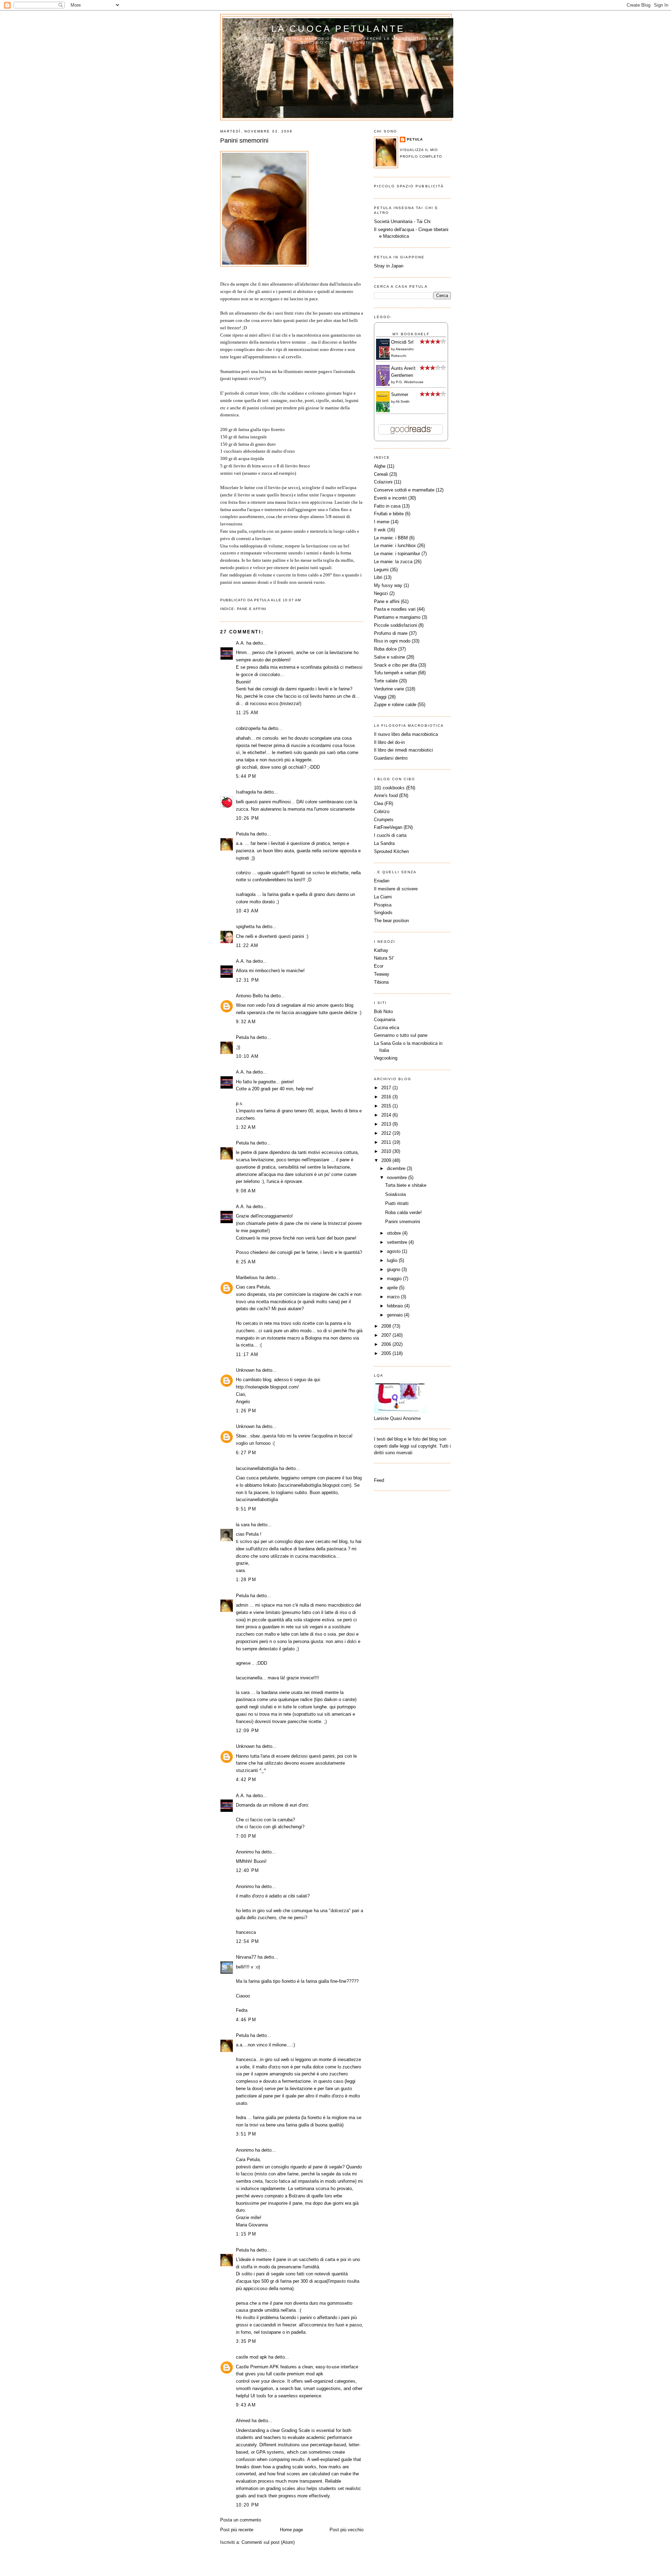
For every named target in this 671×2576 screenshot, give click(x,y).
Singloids (383, 913)
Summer (400, 394)
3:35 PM (246, 2341)
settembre (398, 1242)
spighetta (245, 927)
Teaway (382, 974)
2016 (387, 1097)
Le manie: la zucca (393, 562)
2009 (387, 1160)
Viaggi (380, 697)
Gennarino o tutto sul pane (401, 1035)
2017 (387, 1088)
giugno (394, 1269)
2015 (387, 1106)
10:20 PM (247, 2505)
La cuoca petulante (338, 29)
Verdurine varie (389, 689)
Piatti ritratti (397, 1203)
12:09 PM (247, 1731)
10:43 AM (247, 911)
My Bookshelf (411, 334)
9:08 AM (246, 1191)
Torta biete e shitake (406, 1185)
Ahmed (243, 2421)
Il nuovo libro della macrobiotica (406, 734)
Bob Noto (383, 1011)
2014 (387, 1115)
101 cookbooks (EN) (395, 788)
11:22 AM (247, 945)
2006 (387, 1344)
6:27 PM (246, 1453)
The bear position (391, 921)
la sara (243, 1525)
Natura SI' (384, 958)
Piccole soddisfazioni (395, 625)
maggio (395, 1279)
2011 (387, 1142)
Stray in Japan (389, 266)
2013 (387, 1124)
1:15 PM (246, 2234)
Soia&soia (395, 1194)
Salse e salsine (389, 657)
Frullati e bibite (389, 514)
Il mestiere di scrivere (396, 889)
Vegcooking (386, 1058)
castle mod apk (251, 2357)
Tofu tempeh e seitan (395, 673)
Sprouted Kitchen (391, 851)
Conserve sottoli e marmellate (404, 490)
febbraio (396, 1306)
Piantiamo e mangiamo (397, 617)
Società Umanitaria (394, 221)
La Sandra (384, 843)
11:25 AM (247, 713)
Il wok (380, 530)
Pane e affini (252, 609)
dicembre (397, 1168)
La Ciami (383, 897)
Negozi (381, 593)
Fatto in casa (387, 506)
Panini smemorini (244, 141)
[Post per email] (303, 600)
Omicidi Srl (402, 342)
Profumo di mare (391, 633)
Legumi (381, 570)
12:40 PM (247, 1870)
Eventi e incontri (390, 498)
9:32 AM (246, 1022)
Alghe (380, 466)
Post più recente (237, 2530)
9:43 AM (246, 2405)
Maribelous (247, 1278)
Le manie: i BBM (391, 538)
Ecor (379, 966)
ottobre (395, 1233)
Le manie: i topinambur (397, 554)
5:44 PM (246, 776)
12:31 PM (247, 980)
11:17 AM (247, 1354)
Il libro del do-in (389, 742)
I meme (382, 522)
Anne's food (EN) (391, 795)
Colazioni (383, 482)
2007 (387, 1335)
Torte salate (386, 681)
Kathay (381, 950)
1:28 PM (246, 1580)
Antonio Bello (249, 996)
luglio (393, 1260)
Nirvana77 (246, 1957)
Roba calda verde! (403, 1212)
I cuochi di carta (390, 835)
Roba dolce (385, 649)
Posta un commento (241, 2520)
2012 (387, 1133)
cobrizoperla (248, 728)
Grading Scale (296, 2430)
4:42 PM (246, 1779)
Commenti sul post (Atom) (268, 2542)
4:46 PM (246, 2020)
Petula (242, 834)
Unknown (245, 1370)
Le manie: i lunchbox (395, 546)
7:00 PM (246, 1836)
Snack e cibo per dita (395, 665)
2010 (387, 1151)
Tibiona (381, 982)
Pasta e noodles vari (395, 609)
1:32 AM (246, 1127)
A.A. (240, 643)
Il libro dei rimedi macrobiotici (403, 750)
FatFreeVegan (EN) (393, 827)
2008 (387, 1326)
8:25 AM (246, 1262)
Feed (379, 1480)
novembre (398, 1178)
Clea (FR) (384, 803)
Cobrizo (382, 812)
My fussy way (388, 585)
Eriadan (382, 881)
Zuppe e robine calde (395, 705)
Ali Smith (403, 401)
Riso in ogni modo (392, 641)
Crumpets (384, 820)
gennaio (395, 1315)
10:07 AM (292, 600)
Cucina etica (387, 1028)
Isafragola (246, 792)
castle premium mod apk (298, 2374)
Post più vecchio (347, 2530)
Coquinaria (385, 1020)
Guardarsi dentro (391, 758)
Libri (378, 577)
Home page (291, 2530)
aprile (393, 1288)
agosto (394, 1251)
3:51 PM (246, 2134)
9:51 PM (246, 1509)
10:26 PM (247, 818)
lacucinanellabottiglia (257, 1468)
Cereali (381, 474)
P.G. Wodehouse (410, 382)
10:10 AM (247, 1056)
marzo (394, 1297)
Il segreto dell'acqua (394, 229)
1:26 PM (246, 1411)
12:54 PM (247, 1941)
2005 (387, 1353)
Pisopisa (383, 905)
